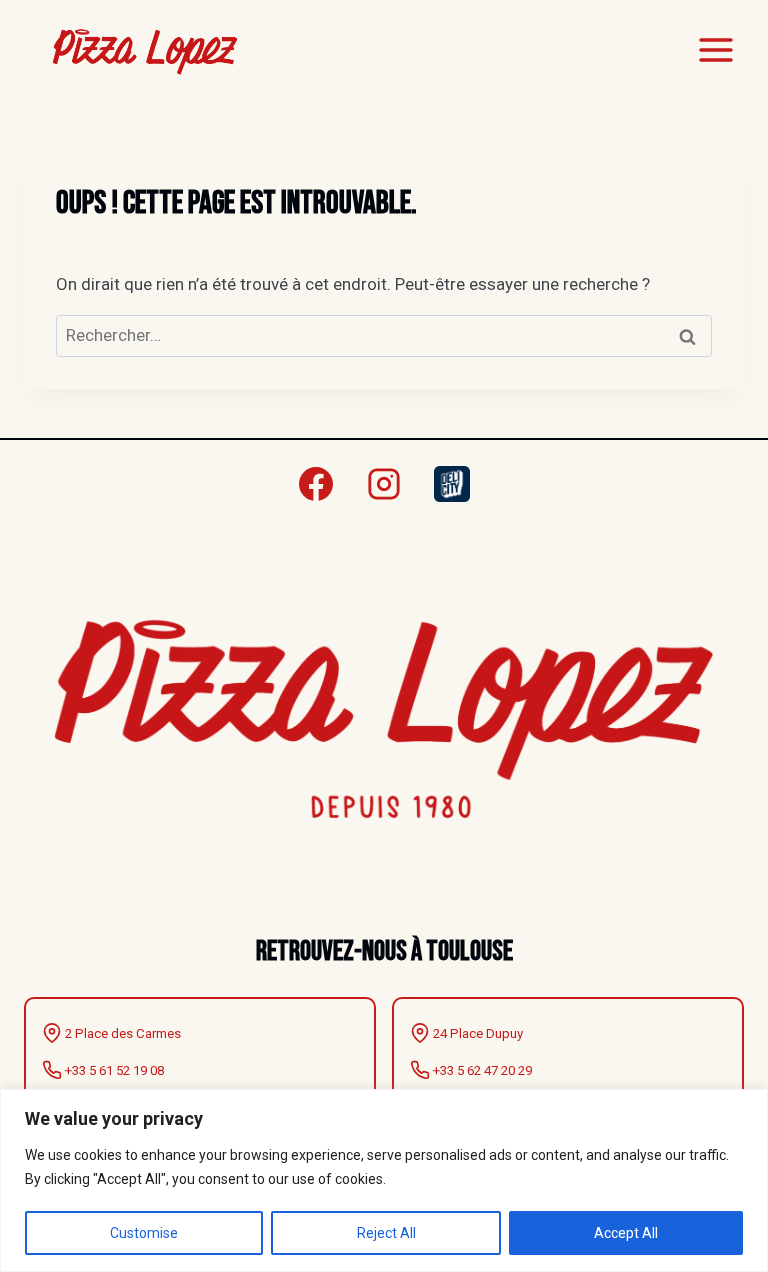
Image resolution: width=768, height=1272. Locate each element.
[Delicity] (452, 484)
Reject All (386, 1233)
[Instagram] (384, 484)
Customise (144, 1233)
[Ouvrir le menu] (715, 49)
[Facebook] (316, 484)
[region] (384, 1180)
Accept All (626, 1233)
